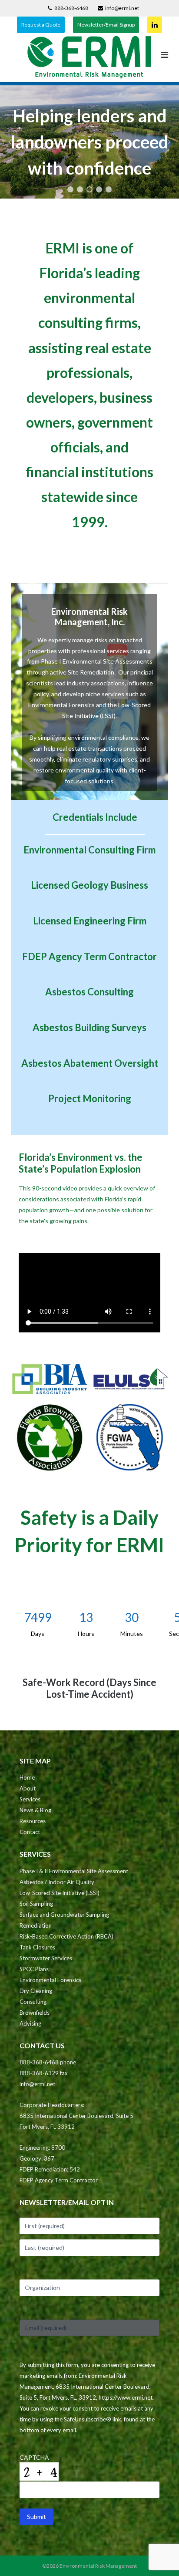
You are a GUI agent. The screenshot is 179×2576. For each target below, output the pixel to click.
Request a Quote (41, 25)
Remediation (36, 1925)
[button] (10, 142)
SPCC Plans (34, 1969)
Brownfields (35, 2013)
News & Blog (35, 1810)
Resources (33, 1821)
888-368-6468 (71, 8)
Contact (30, 1832)
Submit (36, 2517)
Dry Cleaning (36, 1991)
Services (30, 1799)
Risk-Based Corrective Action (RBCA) (66, 1936)
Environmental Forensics (50, 1980)
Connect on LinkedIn (155, 25)
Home (27, 1777)
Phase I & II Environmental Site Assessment (74, 1871)
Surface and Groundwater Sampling (64, 1915)
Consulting (33, 2002)
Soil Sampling (36, 1904)
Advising (30, 2023)
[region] (89, 142)
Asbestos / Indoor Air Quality (57, 1882)
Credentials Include (95, 817)
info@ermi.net (122, 8)
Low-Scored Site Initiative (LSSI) (60, 1893)
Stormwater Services (46, 1958)
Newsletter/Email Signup (106, 25)
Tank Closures (37, 1947)
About (28, 1788)
